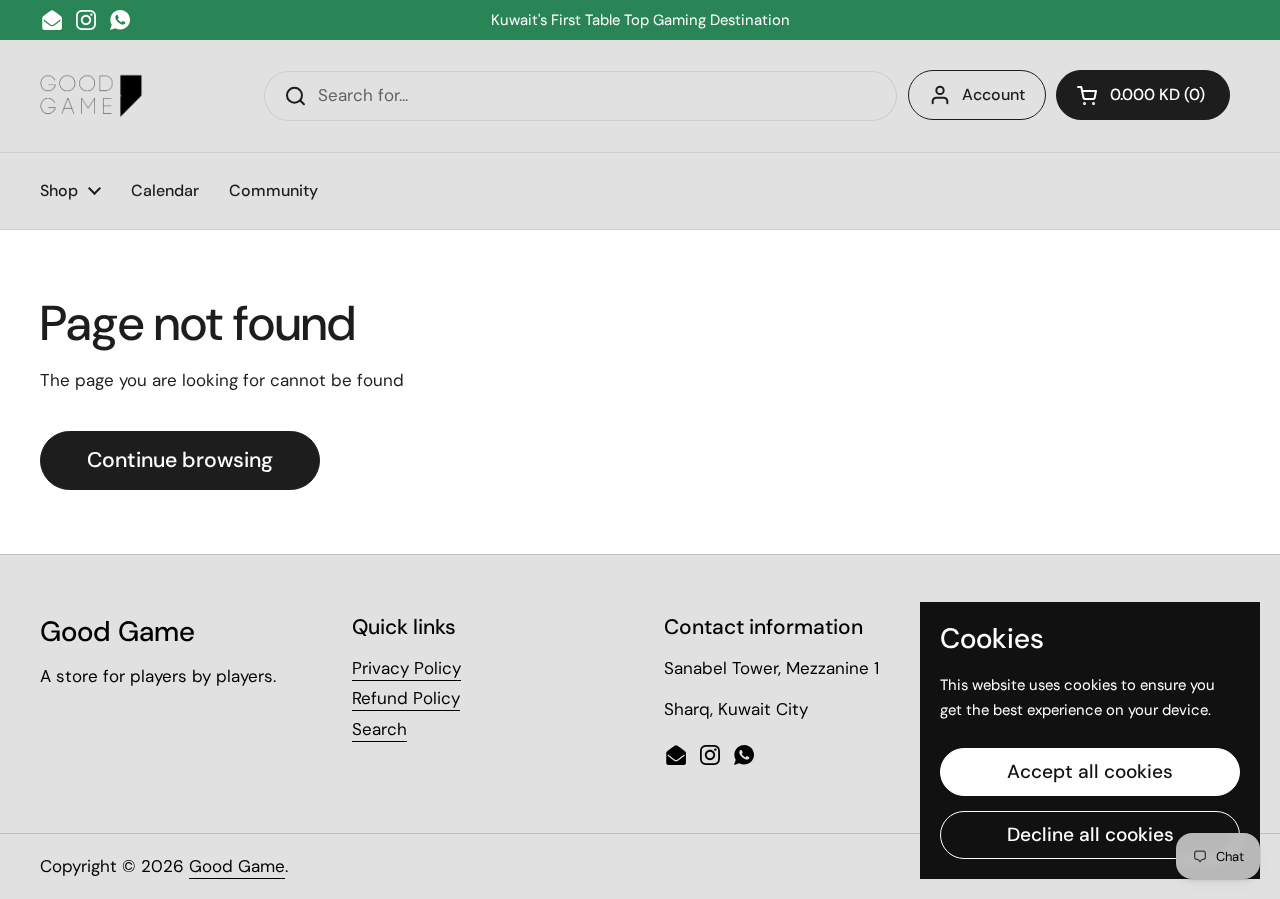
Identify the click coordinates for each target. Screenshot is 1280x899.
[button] (1143, 95)
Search (379, 729)
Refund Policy (406, 698)
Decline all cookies (1090, 834)
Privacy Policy (406, 668)
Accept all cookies (1090, 771)
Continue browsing (180, 460)
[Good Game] (91, 96)
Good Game (237, 866)
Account (993, 94)
